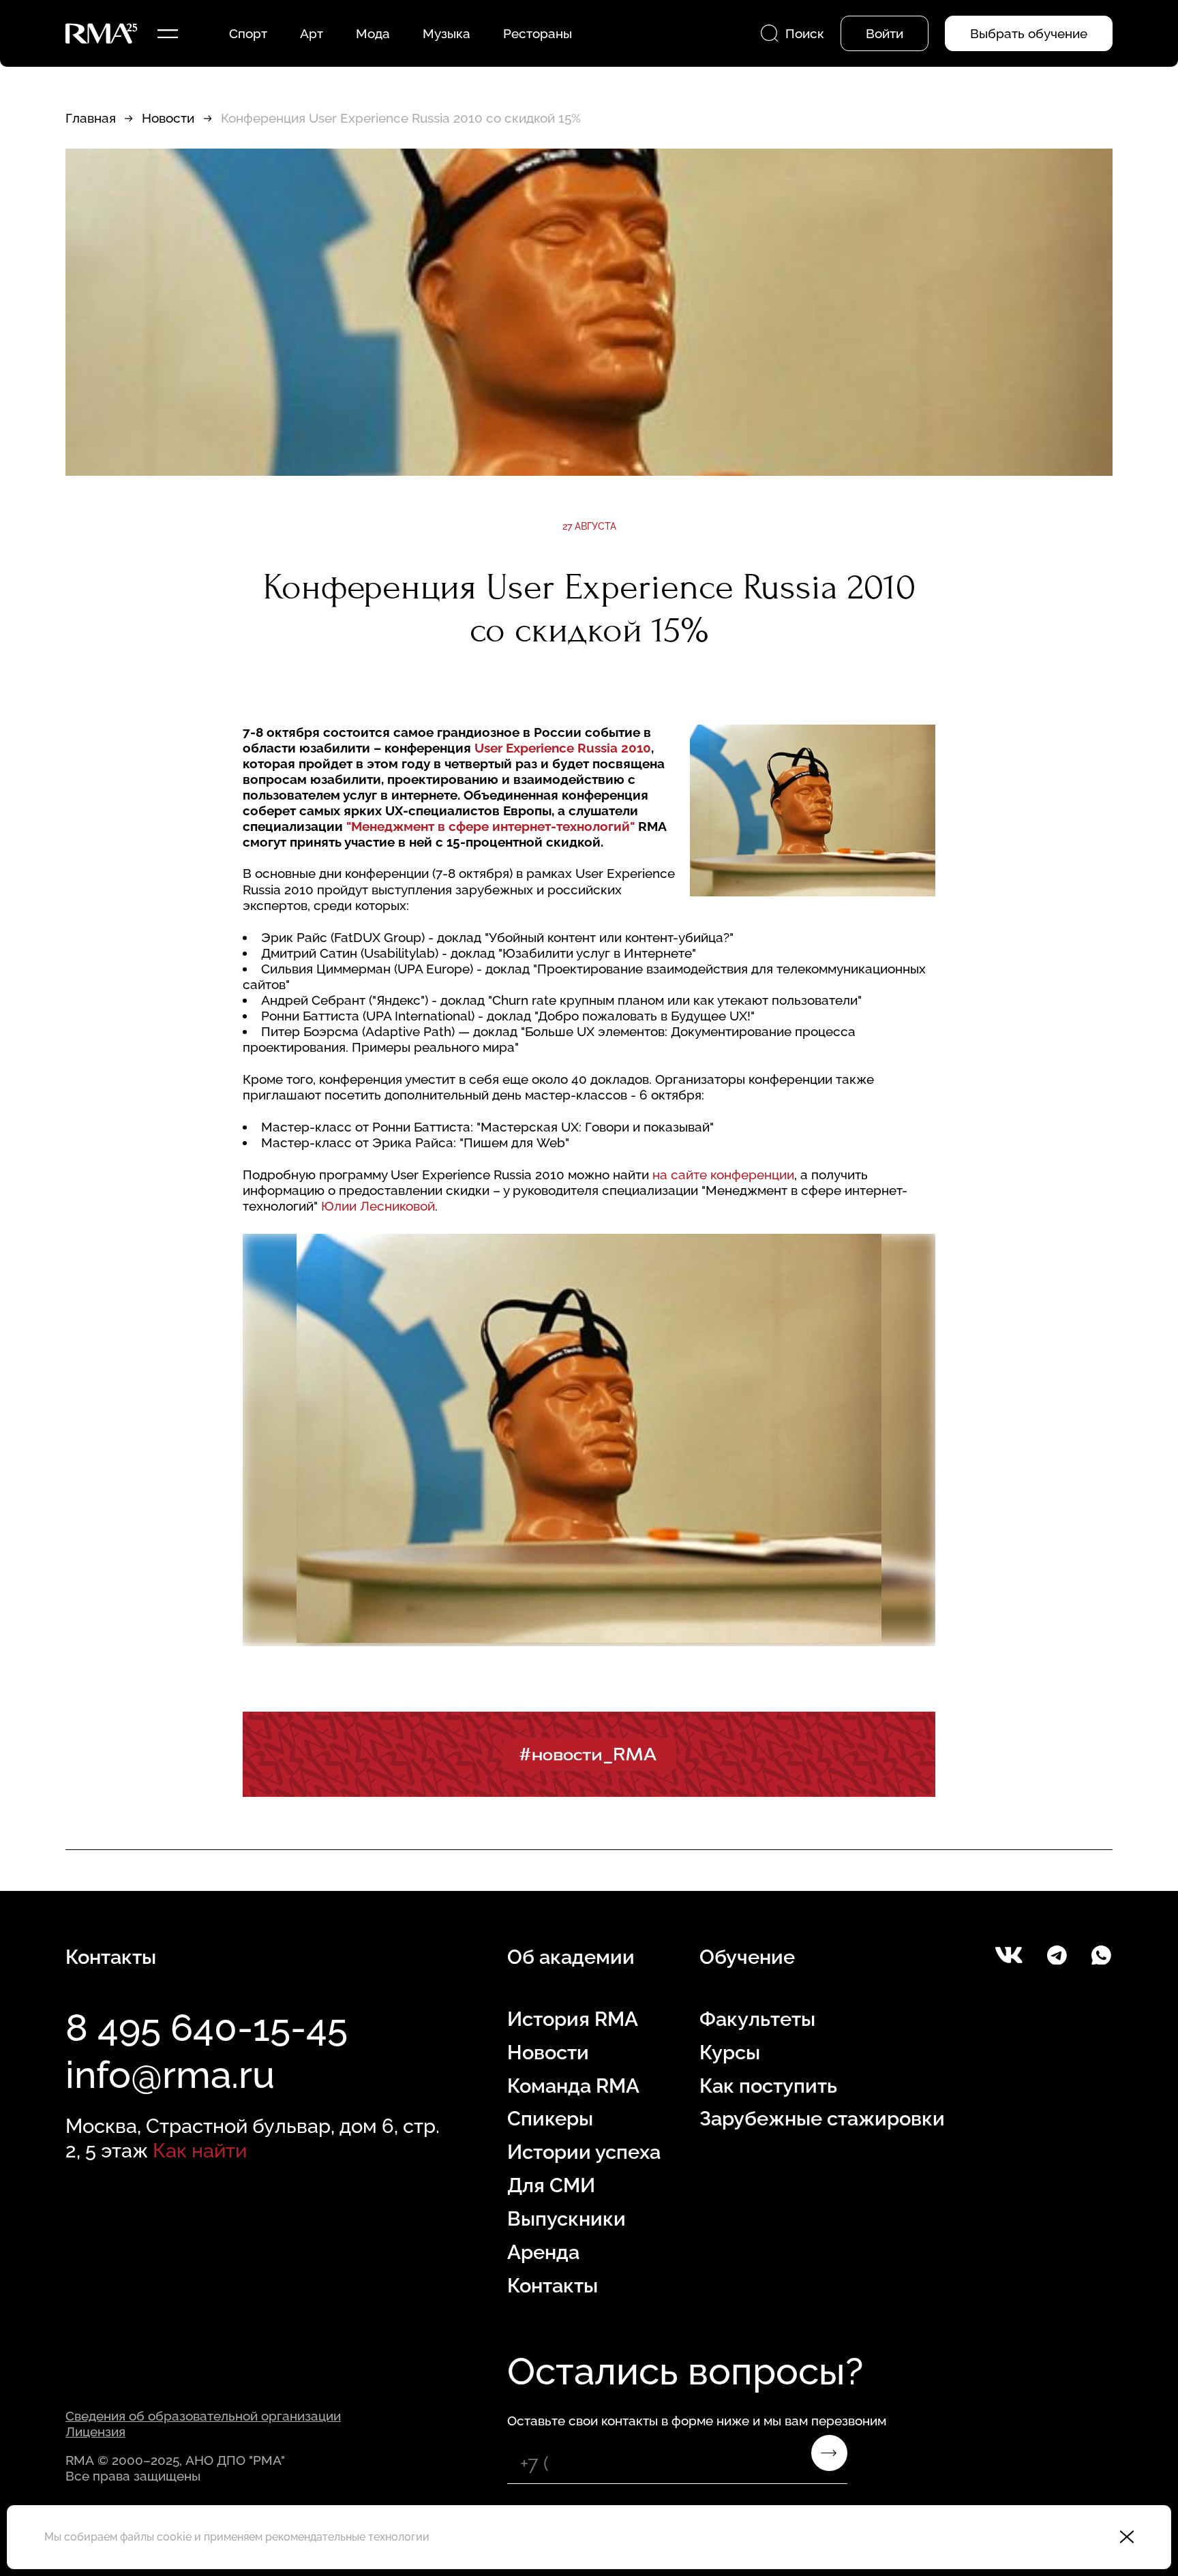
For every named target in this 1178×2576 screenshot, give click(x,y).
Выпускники (567, 2219)
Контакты (553, 2286)
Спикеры (550, 2119)
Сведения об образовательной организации (203, 2416)
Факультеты (757, 2019)
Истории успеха (584, 2152)
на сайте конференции (723, 1175)
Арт (312, 33)
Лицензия (95, 2431)
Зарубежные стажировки (822, 2119)
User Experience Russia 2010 (563, 748)
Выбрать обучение (1029, 33)
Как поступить (768, 2086)
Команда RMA (573, 2086)
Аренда (543, 2252)
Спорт (248, 33)
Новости (168, 118)
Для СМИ (551, 2185)
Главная (91, 118)
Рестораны (538, 33)
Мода (373, 33)
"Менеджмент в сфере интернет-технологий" (490, 826)
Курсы (730, 2052)
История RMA (573, 2019)
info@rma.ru (170, 2075)
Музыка (447, 33)
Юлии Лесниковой (378, 1206)
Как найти (200, 2151)
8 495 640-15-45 (207, 2028)
